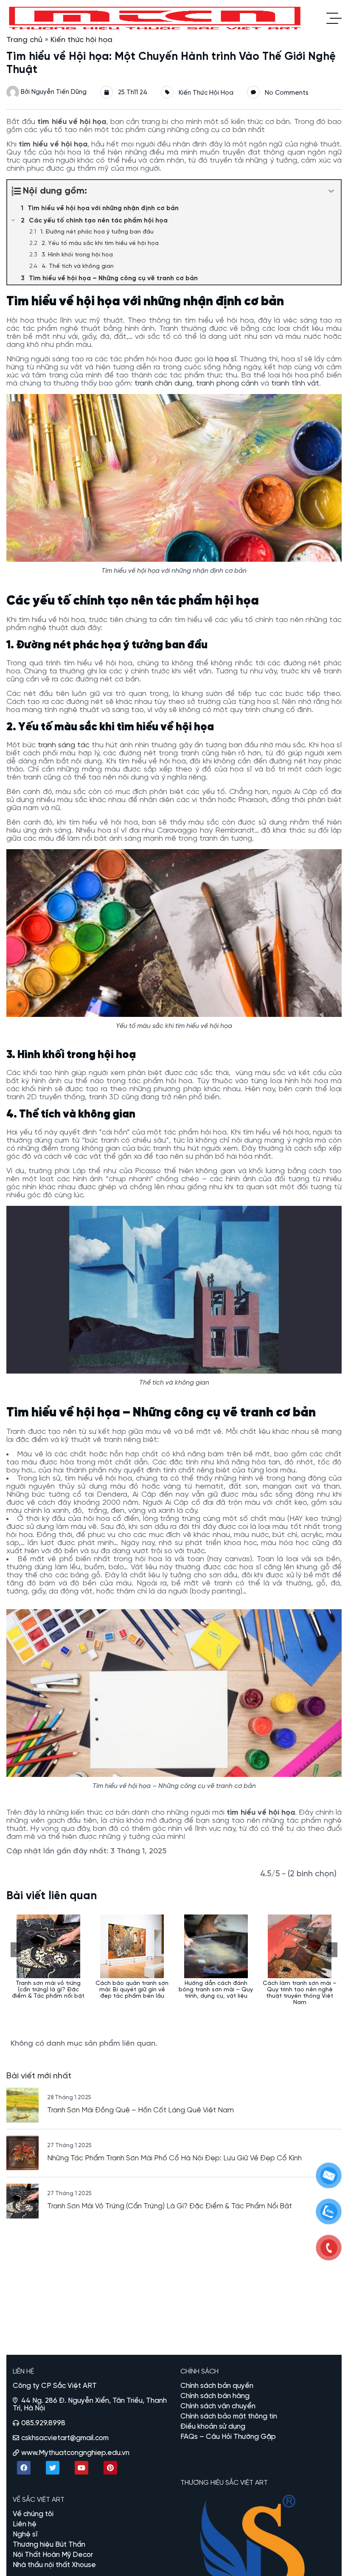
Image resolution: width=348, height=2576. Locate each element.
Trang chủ (24, 40)
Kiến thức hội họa (81, 40)
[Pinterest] (110, 2468)
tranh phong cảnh (227, 384)
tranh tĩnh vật (295, 384)
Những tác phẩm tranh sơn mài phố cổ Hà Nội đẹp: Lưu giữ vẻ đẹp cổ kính (174, 2158)
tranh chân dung (163, 384)
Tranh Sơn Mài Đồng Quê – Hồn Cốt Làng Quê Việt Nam (140, 2110)
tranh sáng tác (64, 745)
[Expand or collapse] (331, 191)
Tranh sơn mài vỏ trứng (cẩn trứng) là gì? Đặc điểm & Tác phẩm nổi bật (170, 2206)
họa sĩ (226, 359)
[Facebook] (24, 2468)
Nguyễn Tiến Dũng (59, 92)
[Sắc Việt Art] (156, 18)
